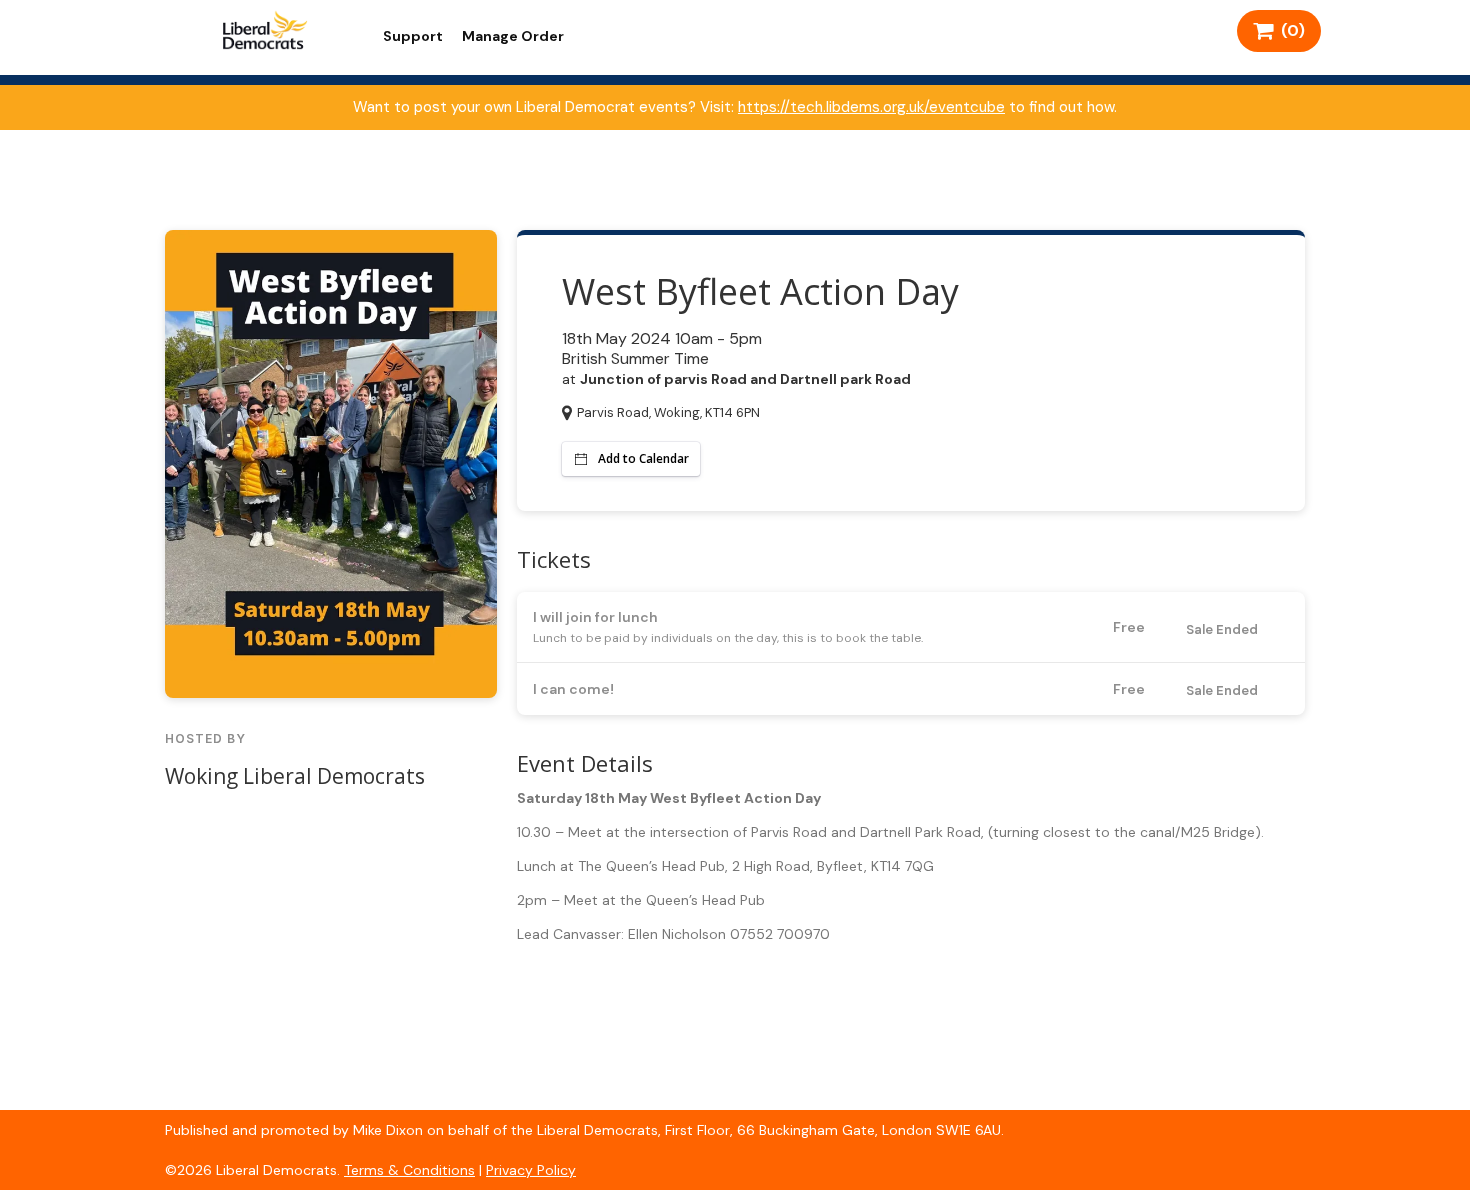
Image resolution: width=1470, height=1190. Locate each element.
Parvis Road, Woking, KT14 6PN (668, 412)
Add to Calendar (643, 458)
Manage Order (513, 36)
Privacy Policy (531, 1170)
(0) (1289, 30)
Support (413, 36)
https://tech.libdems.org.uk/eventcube (871, 107)
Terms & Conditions (409, 1170)
